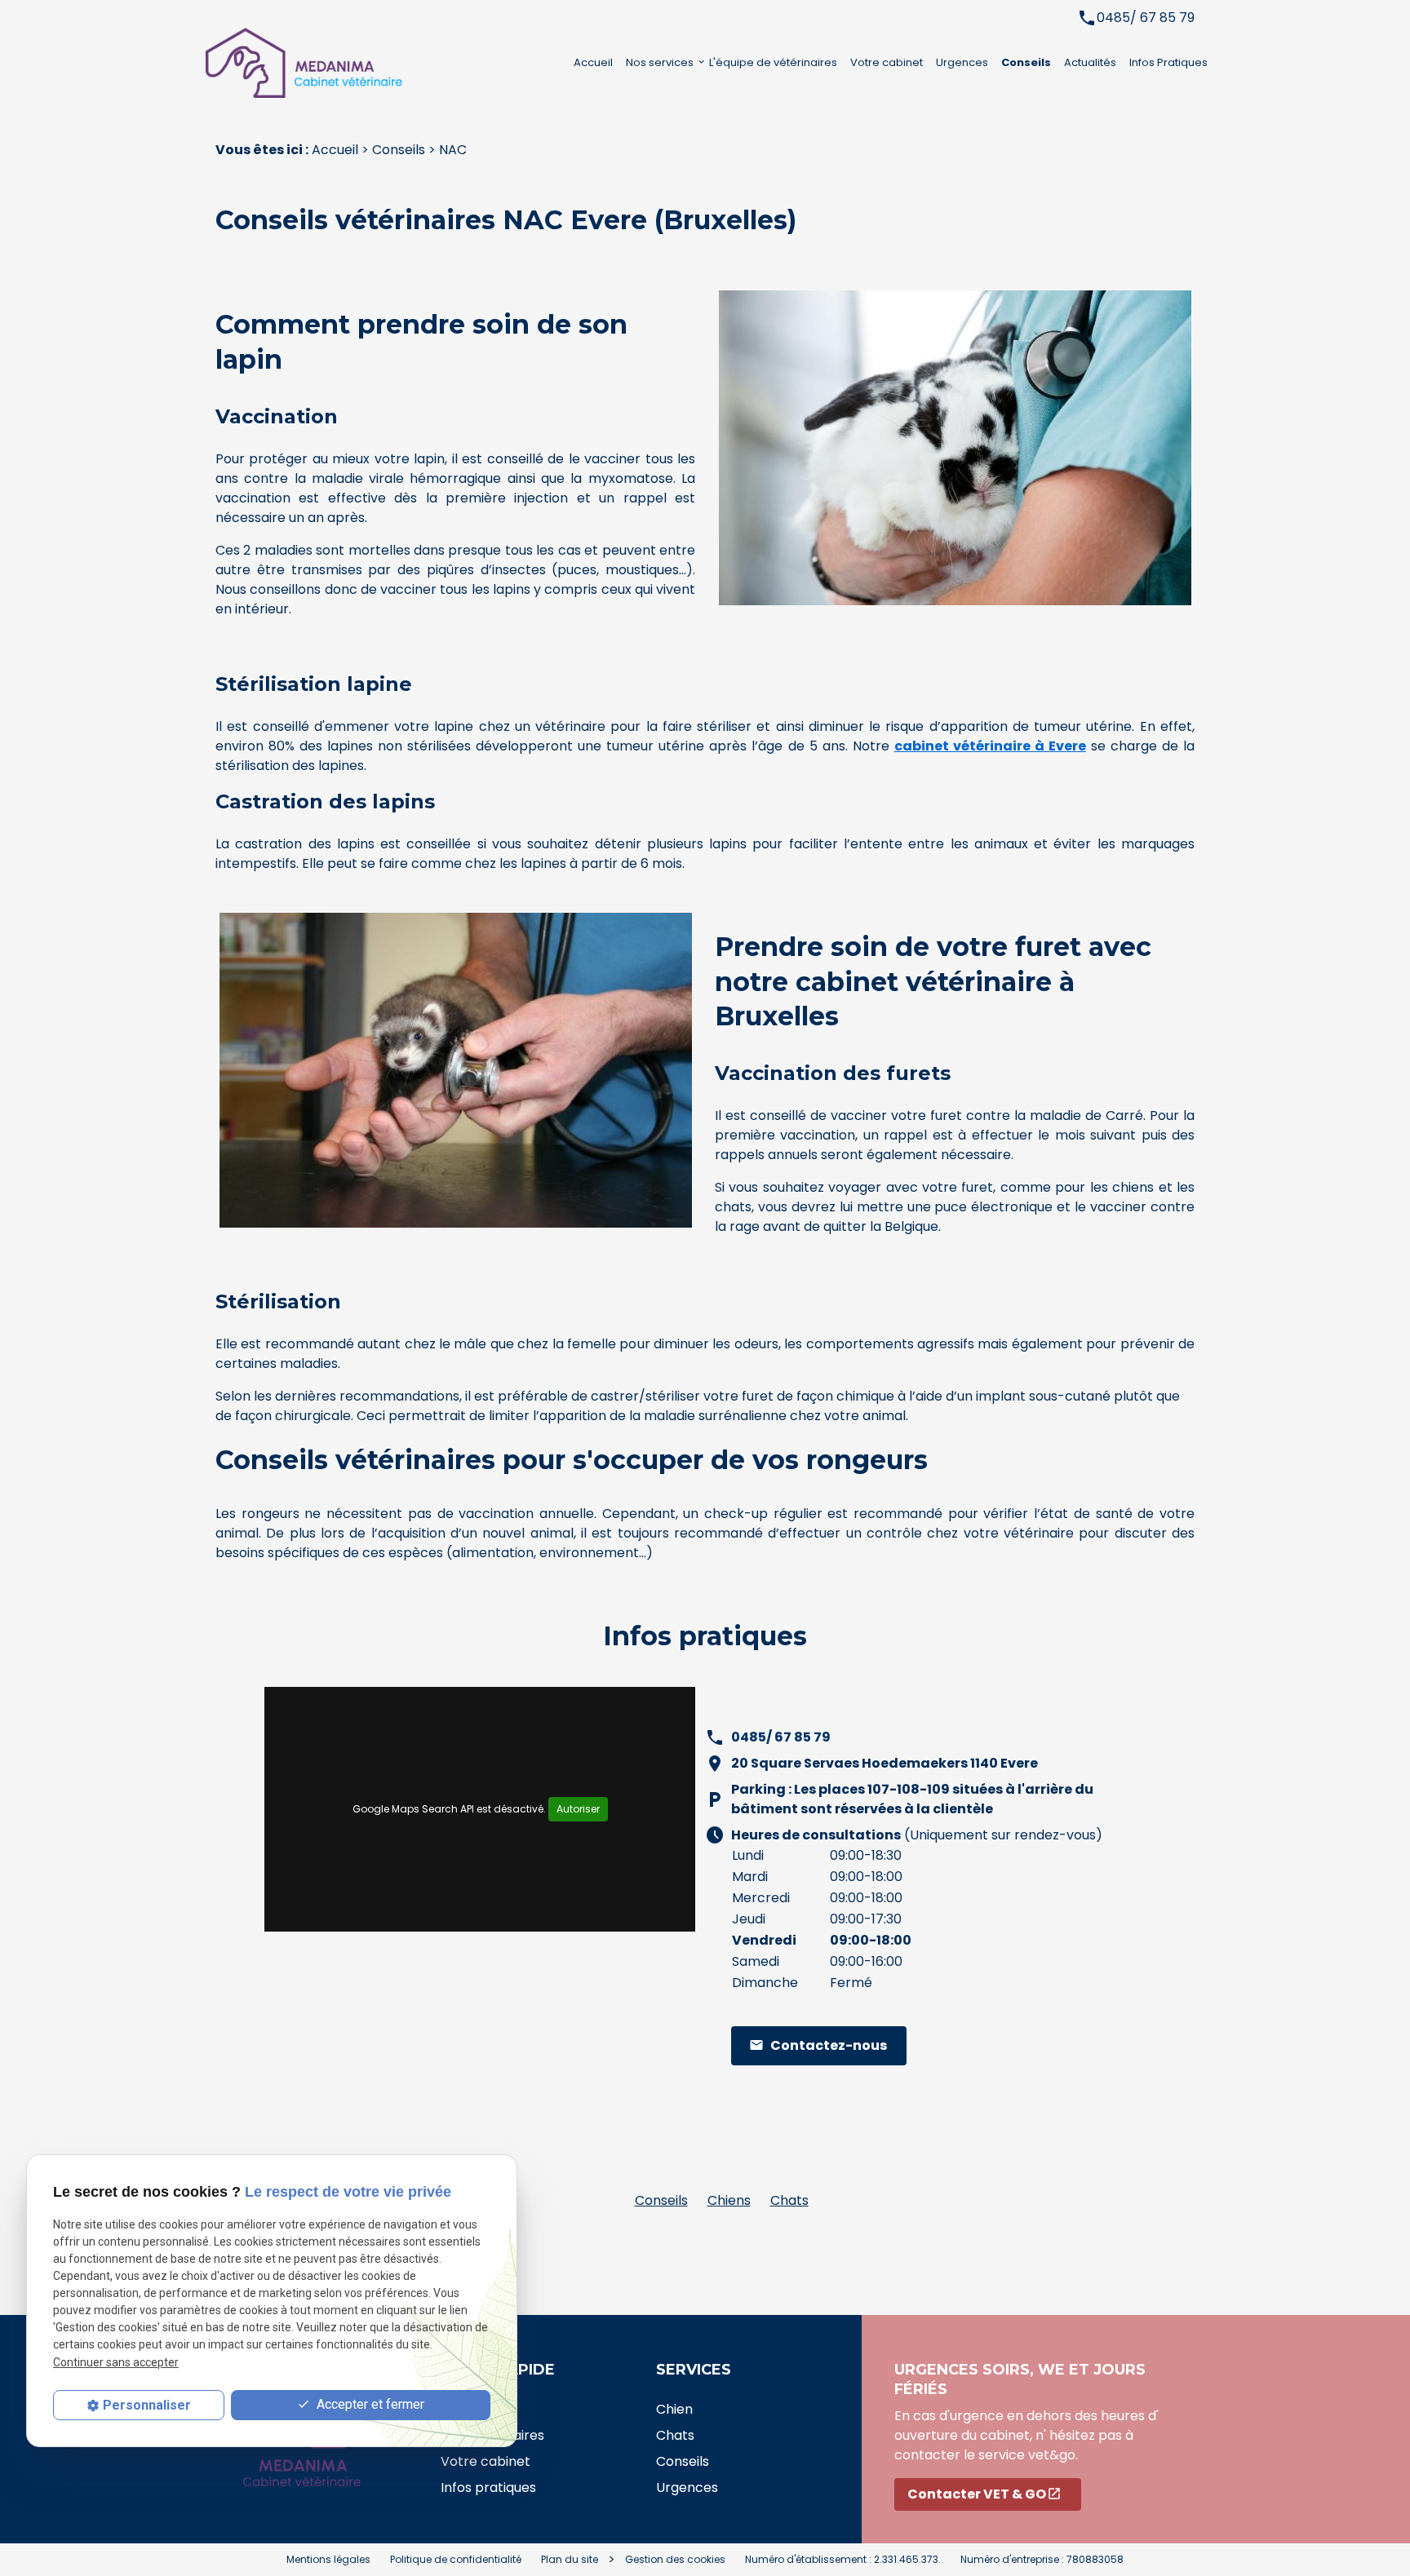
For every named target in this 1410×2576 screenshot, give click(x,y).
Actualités (1090, 62)
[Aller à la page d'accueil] (321, 63)
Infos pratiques (488, 2487)
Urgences (962, 62)
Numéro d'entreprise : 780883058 (1042, 2559)
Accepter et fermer (369, 2404)
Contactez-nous (818, 2045)
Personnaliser (147, 2405)
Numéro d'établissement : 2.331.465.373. (843, 2559)
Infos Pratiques (1168, 62)
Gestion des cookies (675, 2559)
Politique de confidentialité (456, 2559)
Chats (789, 2200)
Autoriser (578, 1809)
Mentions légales (328, 2559)
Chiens (729, 2200)
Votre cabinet (887, 62)
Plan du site (570, 2559)
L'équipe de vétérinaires (773, 62)
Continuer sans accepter (116, 2362)
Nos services (660, 62)
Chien (674, 2409)
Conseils (1026, 62)
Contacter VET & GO (984, 2494)
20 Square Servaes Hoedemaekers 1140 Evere (885, 1763)
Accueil (593, 62)
